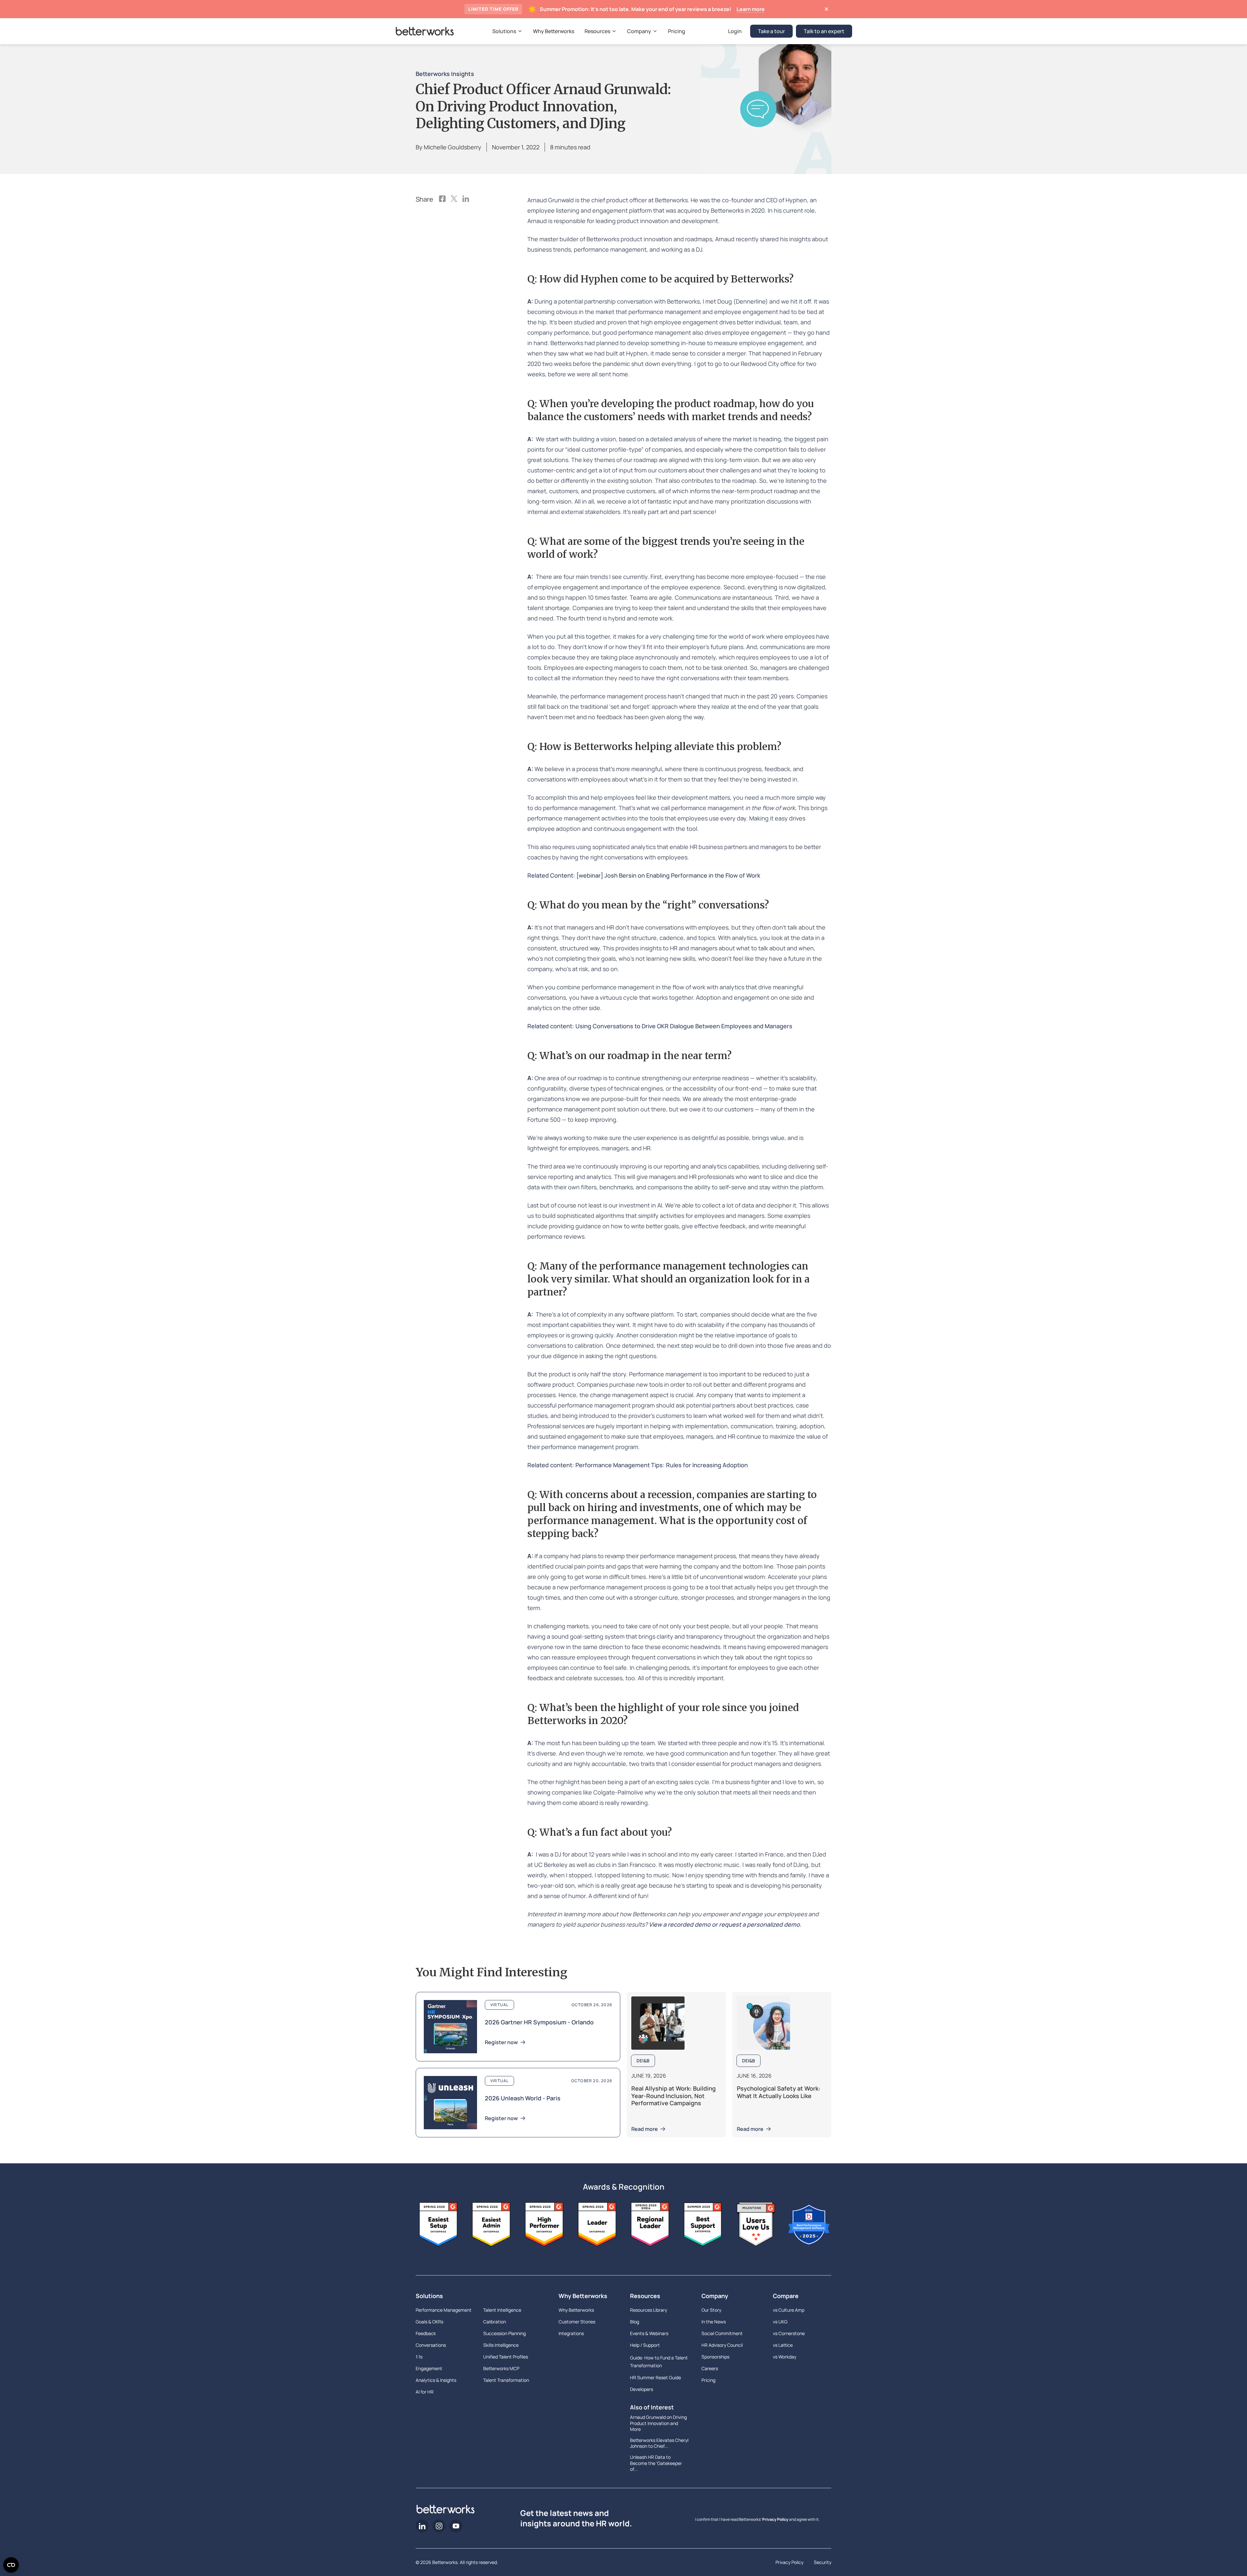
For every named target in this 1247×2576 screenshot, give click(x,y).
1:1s (419, 2357)
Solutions (429, 2296)
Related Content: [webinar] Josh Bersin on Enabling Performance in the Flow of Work (644, 875)
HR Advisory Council (722, 2345)
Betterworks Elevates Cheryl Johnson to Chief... (659, 2443)
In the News (714, 2322)
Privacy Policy (775, 2519)
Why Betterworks (583, 2296)
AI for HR (425, 2392)
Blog (635, 2322)
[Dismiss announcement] (826, 9)
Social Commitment (722, 2333)
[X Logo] (454, 199)
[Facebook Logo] (442, 199)
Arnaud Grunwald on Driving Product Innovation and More (658, 2423)
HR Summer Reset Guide (655, 2377)
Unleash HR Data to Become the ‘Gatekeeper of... (656, 2463)
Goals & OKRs (429, 2322)
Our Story (711, 2310)
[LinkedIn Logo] (466, 199)
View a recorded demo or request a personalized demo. (725, 1924)
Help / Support (645, 2345)
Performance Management (444, 2310)
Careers (710, 2368)
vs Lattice (783, 2345)
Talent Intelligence (502, 2310)
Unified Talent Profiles (506, 2357)
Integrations (571, 2333)
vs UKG (780, 2322)
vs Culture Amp (789, 2310)
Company (715, 2296)
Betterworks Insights (445, 74)
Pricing (708, 2380)
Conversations (431, 2345)
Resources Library (649, 2310)
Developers (642, 2389)
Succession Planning (504, 2333)
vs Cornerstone (789, 2333)
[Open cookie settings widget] (11, 2565)
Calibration (495, 2322)
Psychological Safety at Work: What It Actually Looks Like (779, 2092)
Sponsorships (715, 2357)
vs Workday (785, 2357)
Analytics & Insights (436, 2380)
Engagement (429, 2368)
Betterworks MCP (501, 2368)
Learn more (751, 9)
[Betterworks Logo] (425, 31)
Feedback (426, 2333)
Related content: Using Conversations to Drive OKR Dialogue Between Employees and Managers (660, 1026)
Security (823, 2562)
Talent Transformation (506, 2380)
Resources (645, 2296)
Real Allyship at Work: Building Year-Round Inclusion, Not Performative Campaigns (674, 2096)
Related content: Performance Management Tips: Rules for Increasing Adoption (638, 1465)
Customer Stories (577, 2322)
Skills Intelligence (501, 2345)
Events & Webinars (649, 2333)
